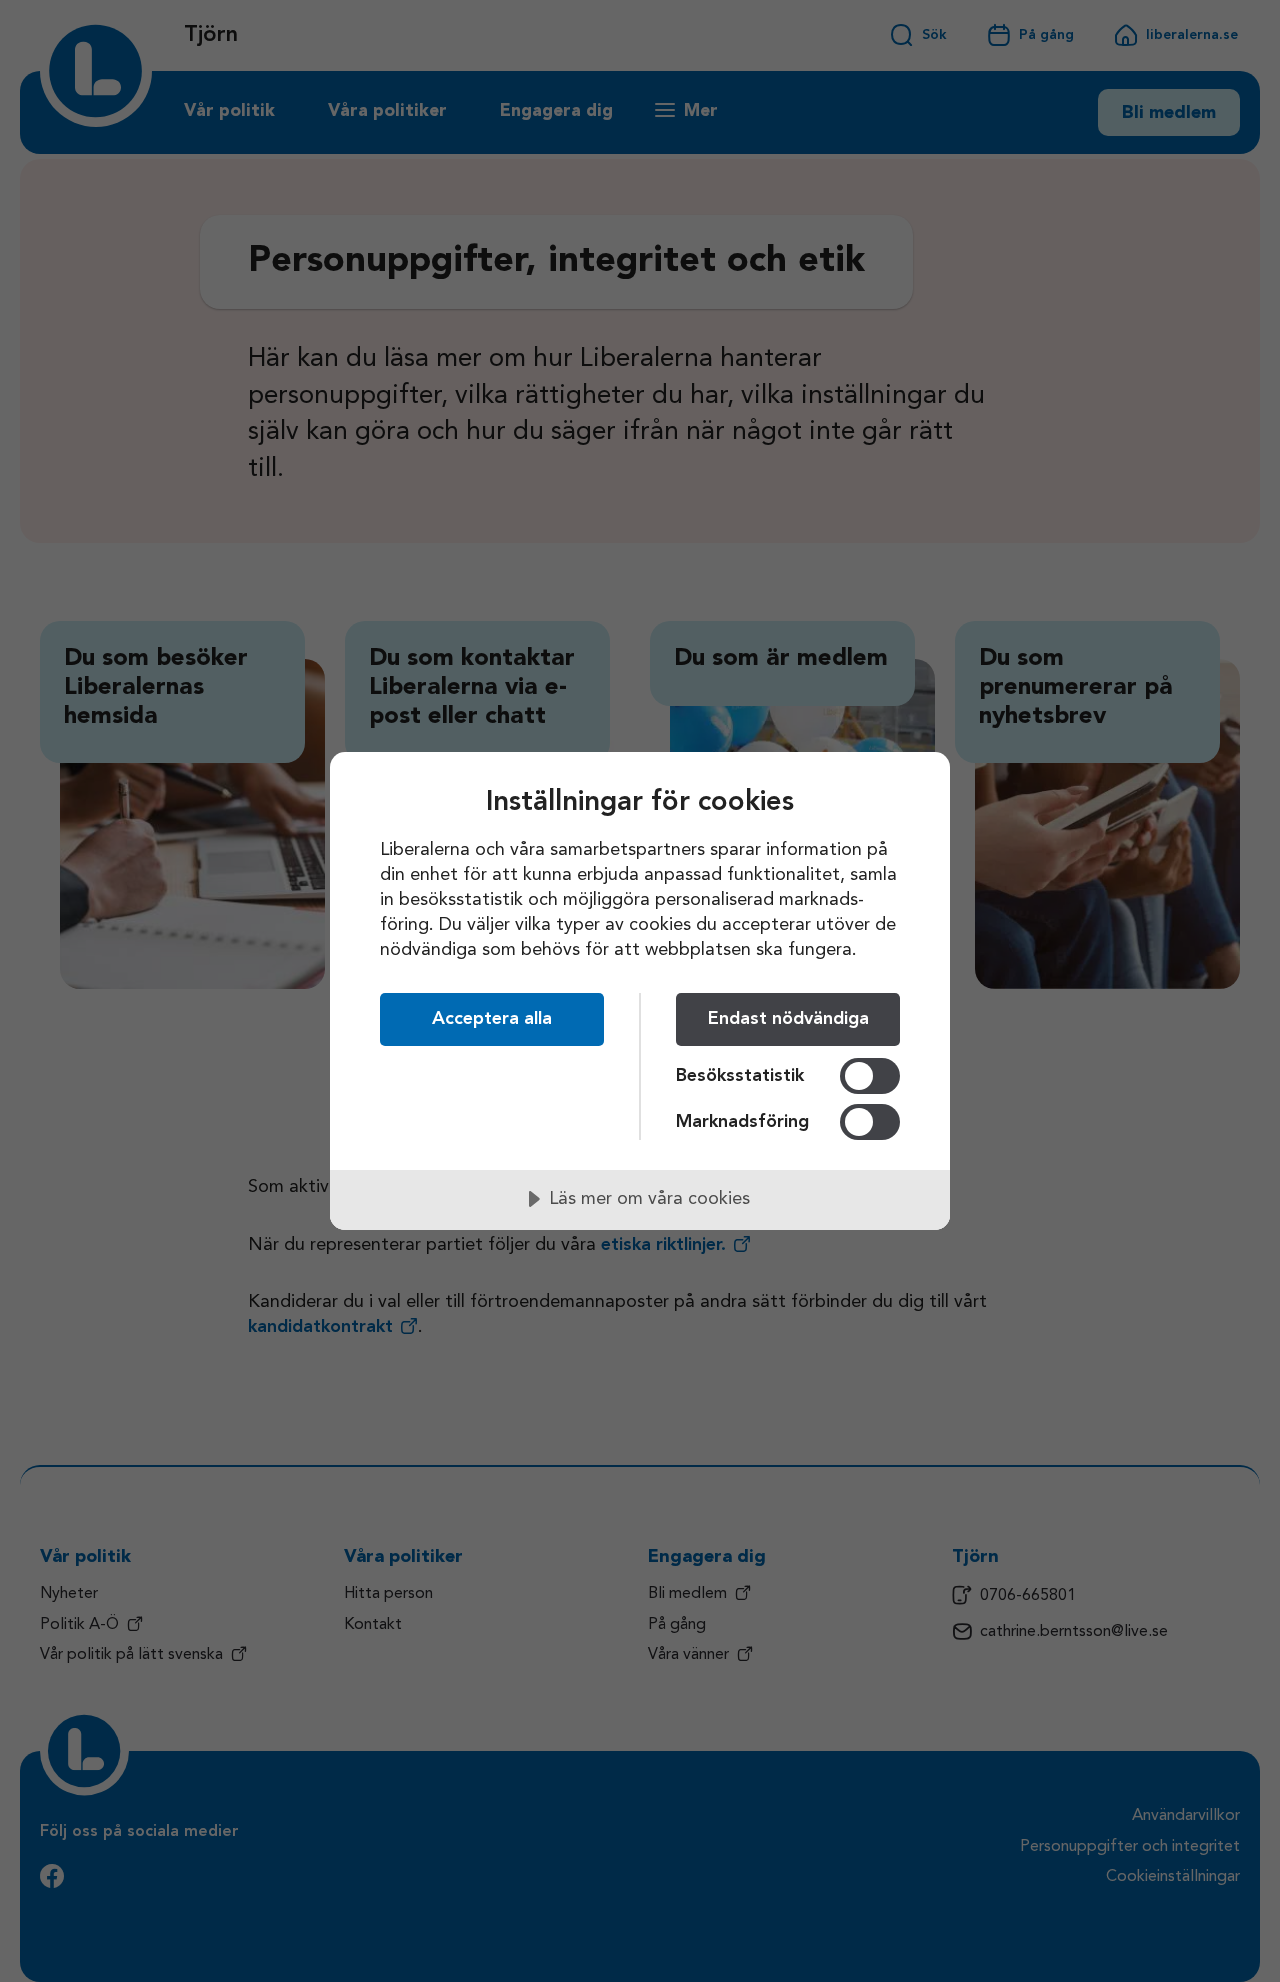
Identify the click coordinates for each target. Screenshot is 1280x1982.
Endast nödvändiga (788, 1019)
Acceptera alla (492, 1019)
